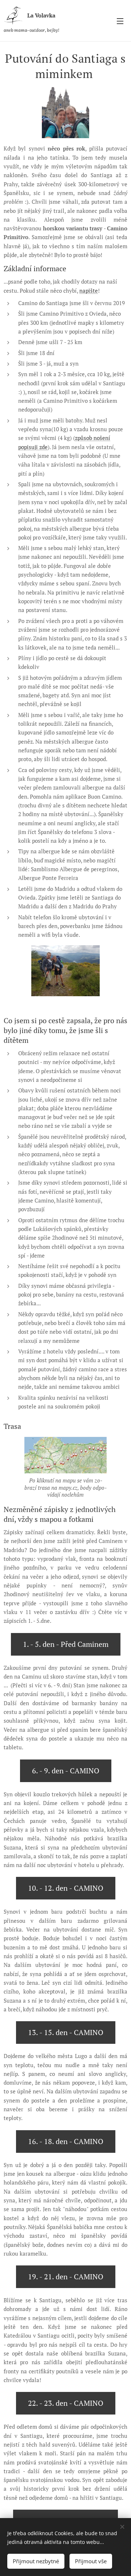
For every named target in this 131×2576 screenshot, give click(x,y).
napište (89, 291)
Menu (120, 21)
